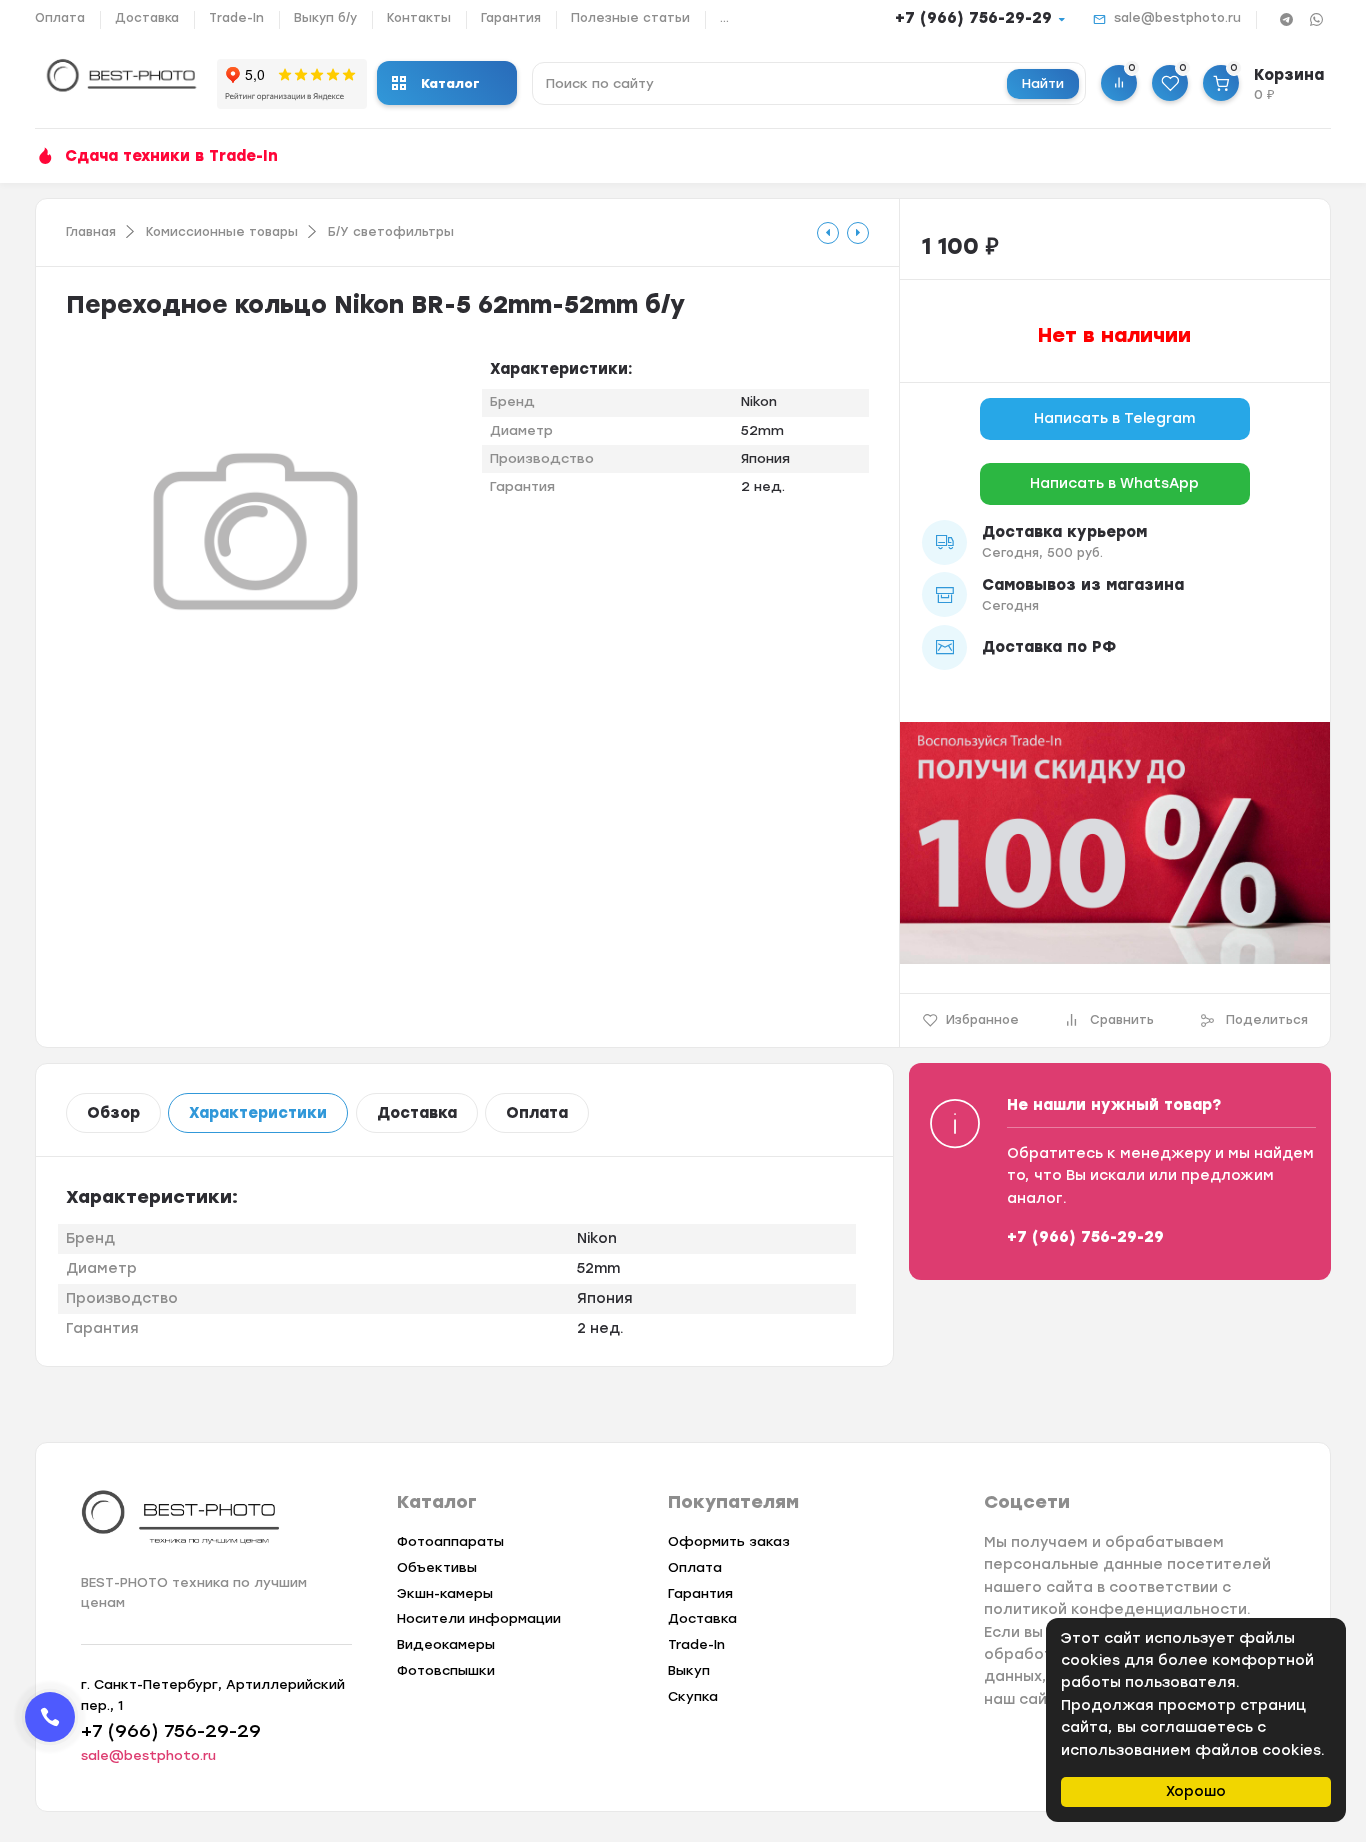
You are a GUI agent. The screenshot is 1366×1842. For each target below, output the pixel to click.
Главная (91, 232)
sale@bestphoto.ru (1177, 18)
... (724, 18)
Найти (1043, 83)
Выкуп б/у (325, 18)
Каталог (450, 83)
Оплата (60, 18)
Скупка (693, 1696)
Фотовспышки (446, 1670)
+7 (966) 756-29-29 (973, 18)
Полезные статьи (630, 18)
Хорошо (1196, 1791)
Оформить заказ (729, 1541)
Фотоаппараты (450, 1541)
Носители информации (479, 1618)
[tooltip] (828, 233)
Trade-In (236, 18)
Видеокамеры (446, 1644)
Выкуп (689, 1670)
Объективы (437, 1567)
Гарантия (511, 18)
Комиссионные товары (222, 232)
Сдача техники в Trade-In (171, 156)
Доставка (147, 18)
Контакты (419, 18)
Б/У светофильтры (391, 232)
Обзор (113, 1113)
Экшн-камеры (445, 1593)
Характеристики (258, 1113)
